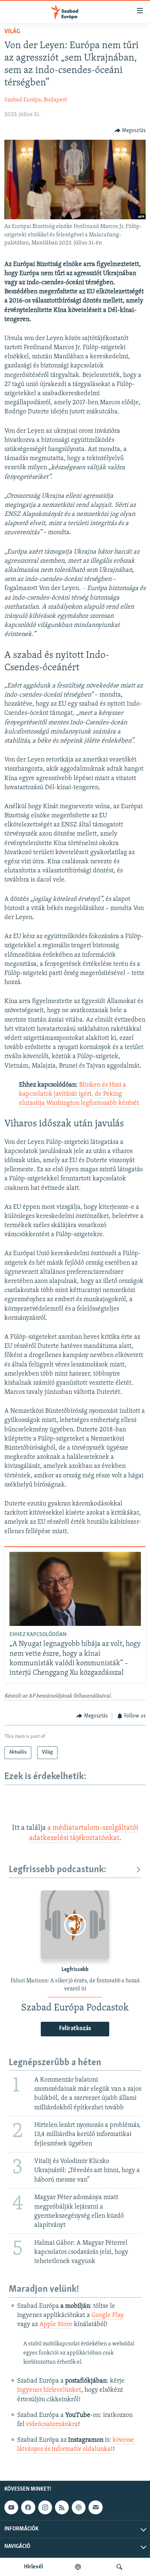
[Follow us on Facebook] (28, 2507)
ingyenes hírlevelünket (49, 2390)
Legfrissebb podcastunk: (58, 1870)
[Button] (130, 131)
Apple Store (56, 2325)
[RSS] (62, 2507)
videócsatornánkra (52, 2425)
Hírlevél (33, 2567)
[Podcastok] (78, 2567)
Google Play (108, 2315)
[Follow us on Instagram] (45, 2507)
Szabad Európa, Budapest (36, 100)
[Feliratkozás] (95, 2507)
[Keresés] (119, 2567)
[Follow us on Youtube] (11, 2507)
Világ (12, 32)
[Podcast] (79, 2507)
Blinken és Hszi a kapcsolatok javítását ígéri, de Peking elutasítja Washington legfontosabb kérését (79, 1094)
